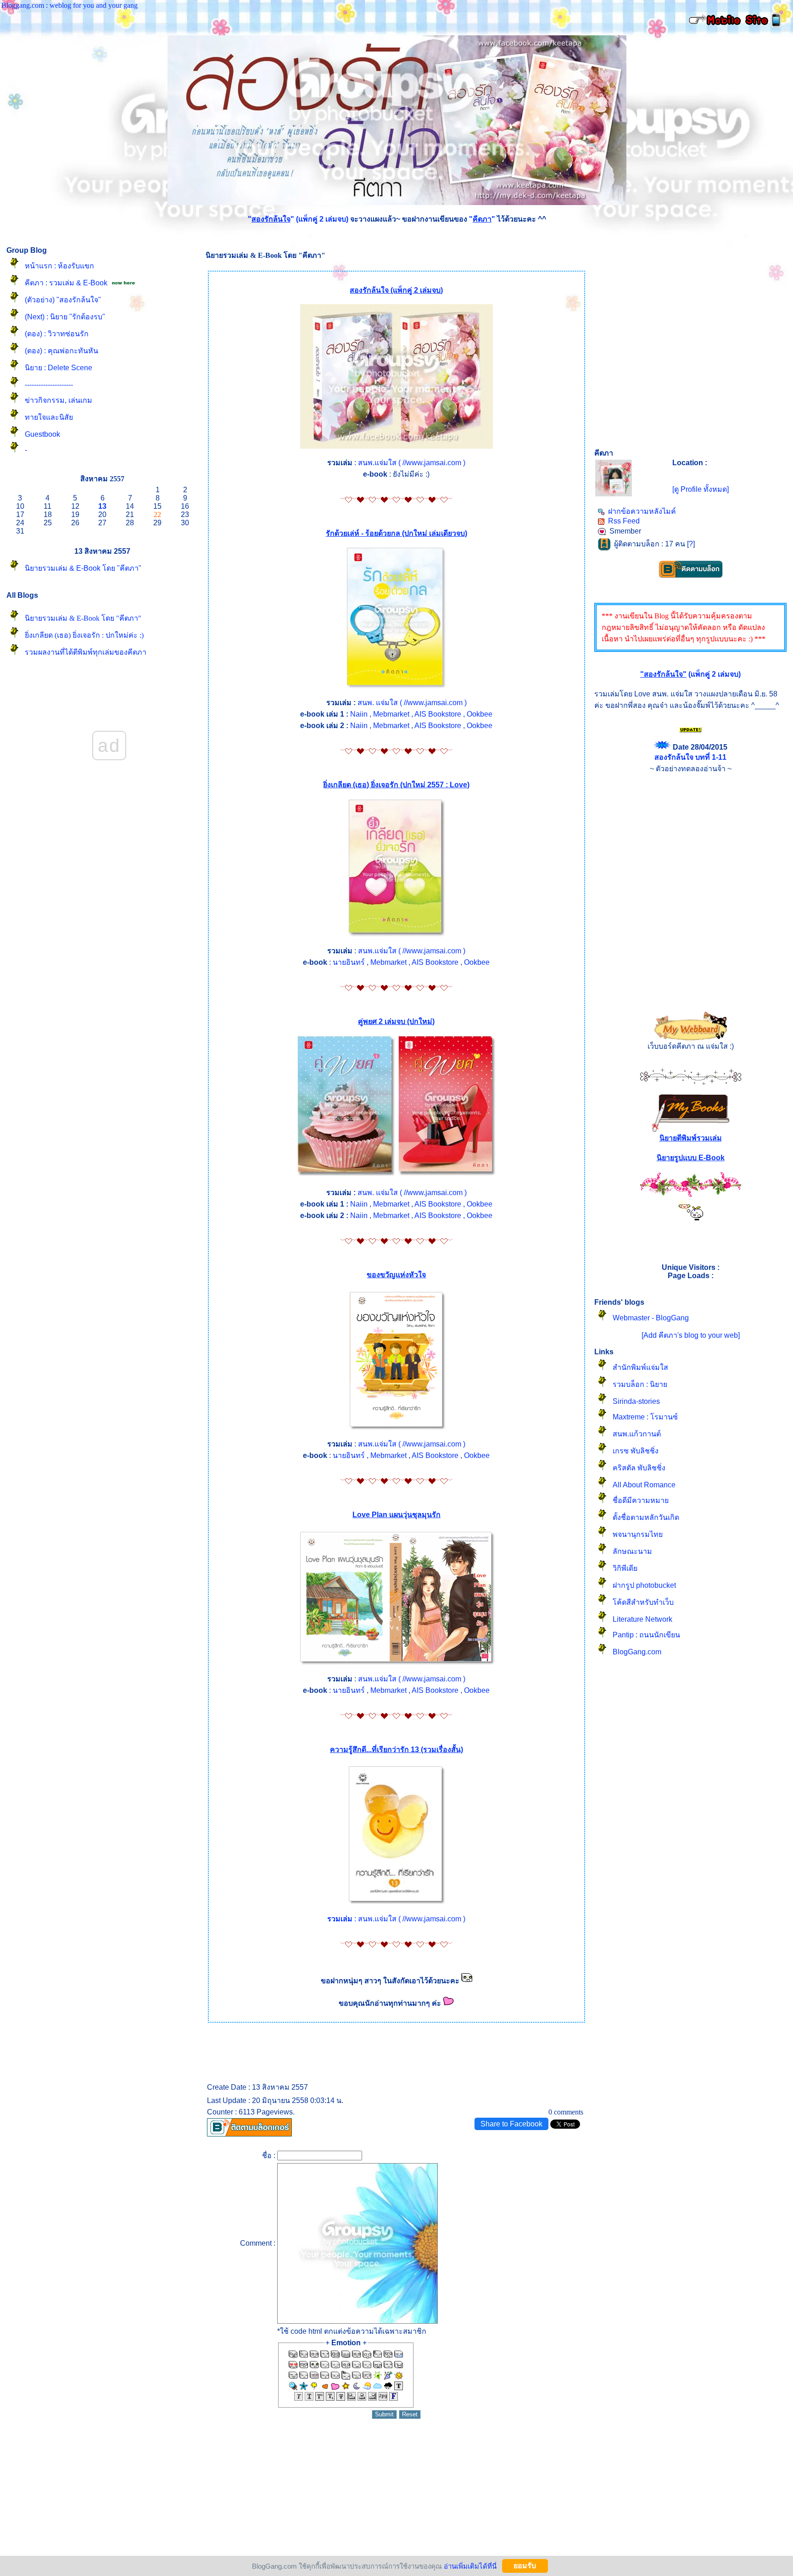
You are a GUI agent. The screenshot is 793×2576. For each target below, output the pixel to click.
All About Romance (644, 1485)
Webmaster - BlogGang (651, 1318)
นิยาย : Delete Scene (59, 368)
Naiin (359, 714)
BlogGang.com (637, 1652)
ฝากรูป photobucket (644, 1585)
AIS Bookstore (438, 714)
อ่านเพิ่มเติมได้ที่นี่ (470, 2566)
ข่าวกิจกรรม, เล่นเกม (59, 400)
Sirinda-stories (636, 1401)
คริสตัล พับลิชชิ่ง (639, 1468)
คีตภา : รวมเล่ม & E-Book (66, 283)
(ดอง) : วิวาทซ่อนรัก (57, 334)
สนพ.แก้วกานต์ (637, 1434)
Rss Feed (624, 521)
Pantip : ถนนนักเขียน (646, 1635)
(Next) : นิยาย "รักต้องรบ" (65, 317)
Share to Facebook (511, 2124)
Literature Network (642, 1619)
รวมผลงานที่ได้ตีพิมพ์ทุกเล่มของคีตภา (86, 652)
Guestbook (42, 434)
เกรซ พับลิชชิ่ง (636, 1451)
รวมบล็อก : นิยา (640, 1384)
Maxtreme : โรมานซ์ (645, 1417)
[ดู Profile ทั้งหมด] (701, 489)
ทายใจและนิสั (49, 417)
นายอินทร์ (349, 962)
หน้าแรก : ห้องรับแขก (59, 266)
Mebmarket (391, 714)
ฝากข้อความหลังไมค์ (642, 511)
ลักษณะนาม (632, 1551)
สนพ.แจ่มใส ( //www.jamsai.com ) (412, 463)
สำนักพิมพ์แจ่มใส (640, 1367)
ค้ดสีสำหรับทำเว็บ (643, 1602)
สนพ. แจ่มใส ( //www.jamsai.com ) (412, 703)
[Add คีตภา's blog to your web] (691, 1335)
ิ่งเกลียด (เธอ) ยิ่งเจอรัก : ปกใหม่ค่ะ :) (84, 635)
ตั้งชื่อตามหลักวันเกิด (646, 1517)
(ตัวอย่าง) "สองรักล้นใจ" (63, 300)
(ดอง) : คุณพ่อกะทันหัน (61, 351)
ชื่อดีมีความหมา (641, 1500)
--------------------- (49, 385)
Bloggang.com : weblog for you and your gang (70, 5)
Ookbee (480, 714)
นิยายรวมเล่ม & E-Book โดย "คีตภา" (83, 568)
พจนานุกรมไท (638, 1534)
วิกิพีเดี (625, 1568)
